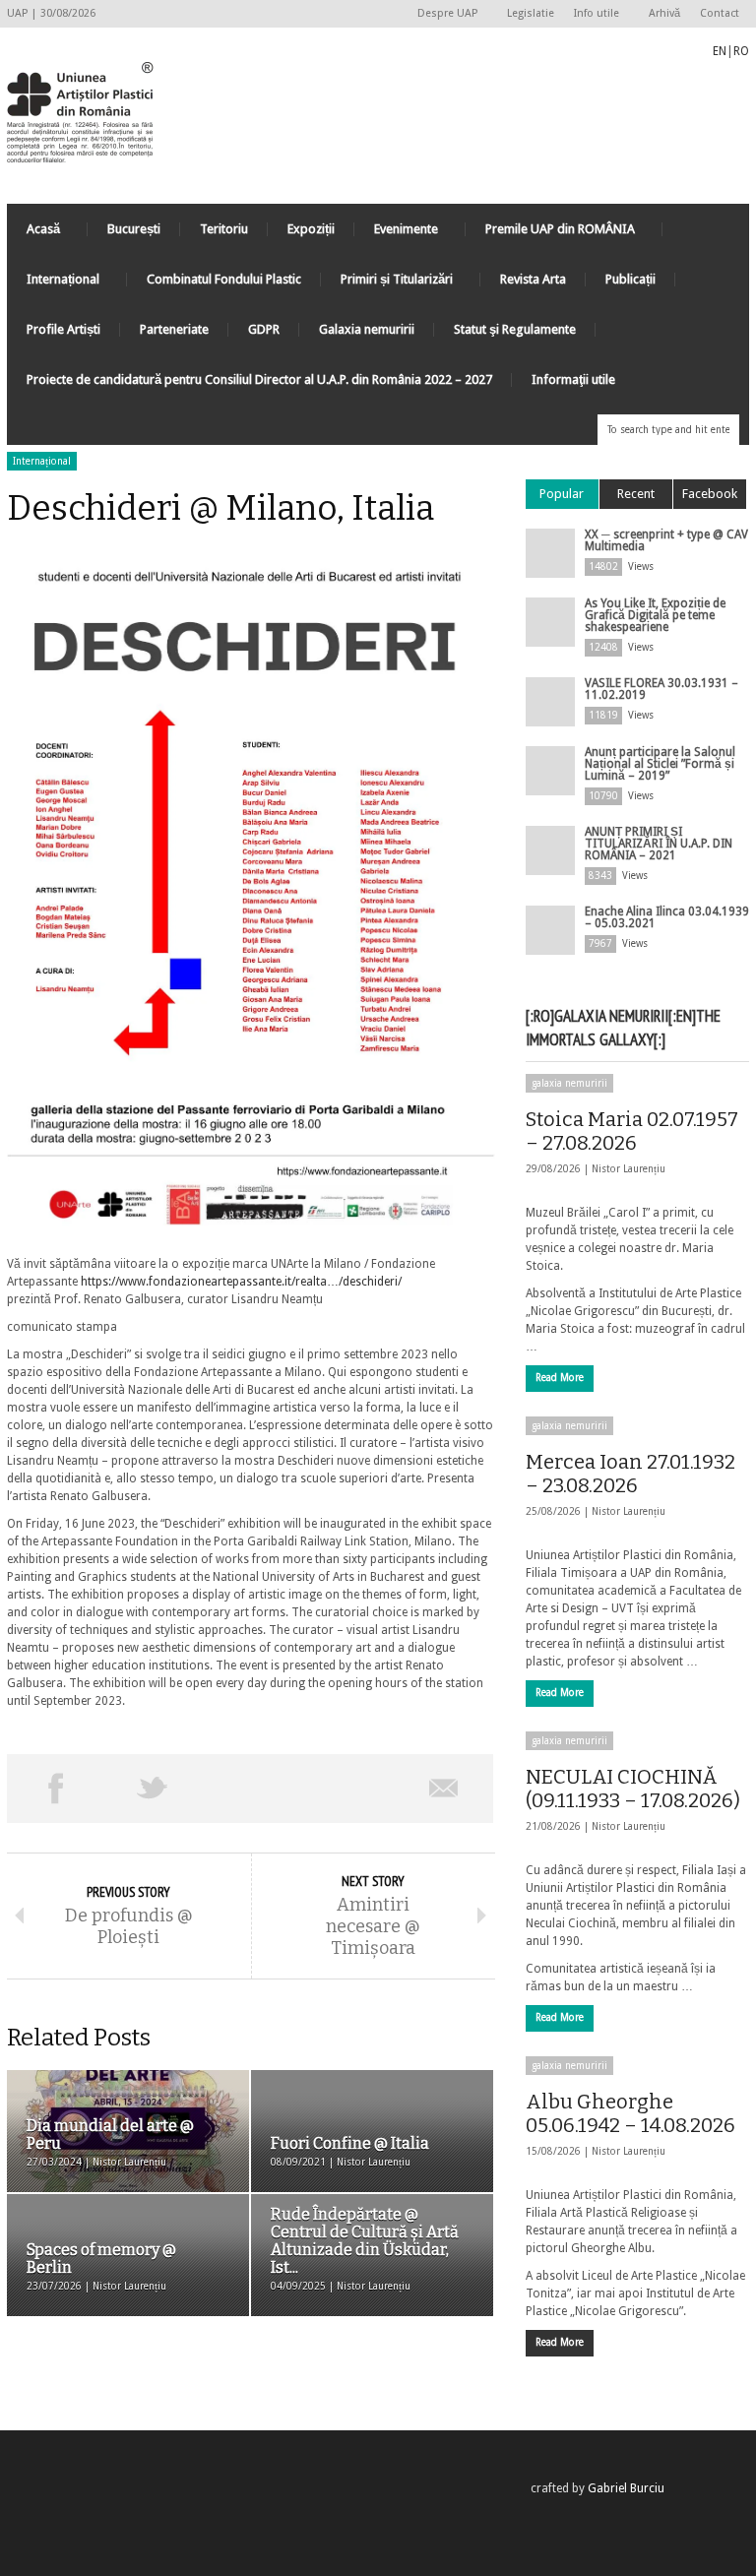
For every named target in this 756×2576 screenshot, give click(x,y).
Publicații (630, 279)
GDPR (264, 329)
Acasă (33, 234)
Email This (444, 1789)
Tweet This (153, 1789)
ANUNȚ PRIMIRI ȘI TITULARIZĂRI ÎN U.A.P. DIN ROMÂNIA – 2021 (659, 844)
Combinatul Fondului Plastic (224, 279)
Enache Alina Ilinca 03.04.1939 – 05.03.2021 (667, 917)
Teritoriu (224, 229)
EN (720, 51)
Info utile (592, 14)
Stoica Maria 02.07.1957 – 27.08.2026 (632, 1131)
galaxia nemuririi (569, 1083)
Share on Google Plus (250, 1789)
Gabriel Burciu (626, 2488)
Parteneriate (174, 329)
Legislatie (531, 13)
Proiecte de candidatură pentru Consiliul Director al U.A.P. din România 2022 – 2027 (259, 379)
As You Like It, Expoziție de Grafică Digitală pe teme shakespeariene (655, 615)
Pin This (347, 1789)
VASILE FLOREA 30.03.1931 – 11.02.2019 (661, 689)
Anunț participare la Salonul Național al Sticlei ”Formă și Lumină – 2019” (660, 764)
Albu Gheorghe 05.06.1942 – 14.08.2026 (630, 2113)
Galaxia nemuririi (367, 329)
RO (741, 51)
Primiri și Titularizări (387, 284)
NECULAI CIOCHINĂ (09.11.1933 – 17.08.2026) (633, 1789)
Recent (636, 494)
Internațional (53, 284)
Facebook (710, 494)
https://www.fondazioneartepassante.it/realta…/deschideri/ (241, 1282)
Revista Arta (533, 279)
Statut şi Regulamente (515, 329)
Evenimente (396, 234)
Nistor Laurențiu (629, 1169)
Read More (560, 1378)
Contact (720, 13)
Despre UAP (442, 14)
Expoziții (311, 229)
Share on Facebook (56, 1789)
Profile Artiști (63, 329)
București (134, 229)
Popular (562, 494)
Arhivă (664, 13)
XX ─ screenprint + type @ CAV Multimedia (666, 540)
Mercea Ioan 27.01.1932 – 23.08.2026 (630, 1474)
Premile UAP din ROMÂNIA (550, 234)
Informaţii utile (573, 379)
